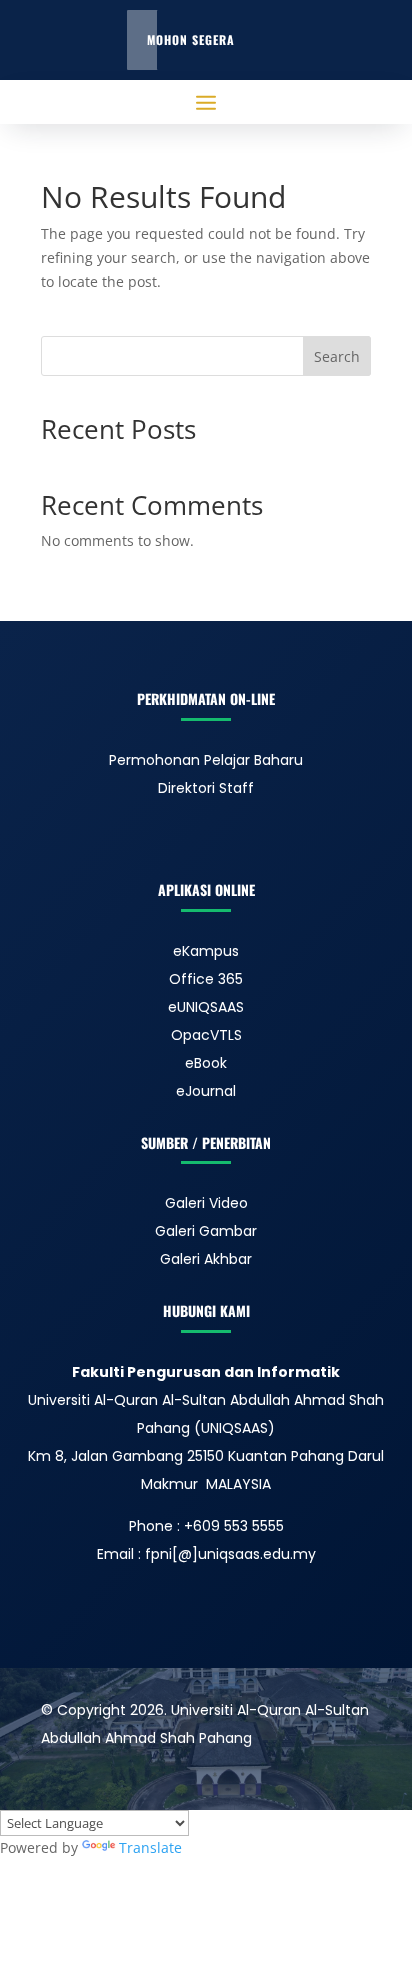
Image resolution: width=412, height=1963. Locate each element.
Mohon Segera (191, 39)
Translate (150, 1847)
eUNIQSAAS (206, 1007)
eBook (206, 1063)
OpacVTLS (206, 1035)
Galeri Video (206, 1203)
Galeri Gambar (206, 1231)
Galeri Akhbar (206, 1259)
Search (337, 356)
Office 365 (206, 979)
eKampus (206, 951)
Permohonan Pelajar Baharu (206, 760)
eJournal (206, 1091)
